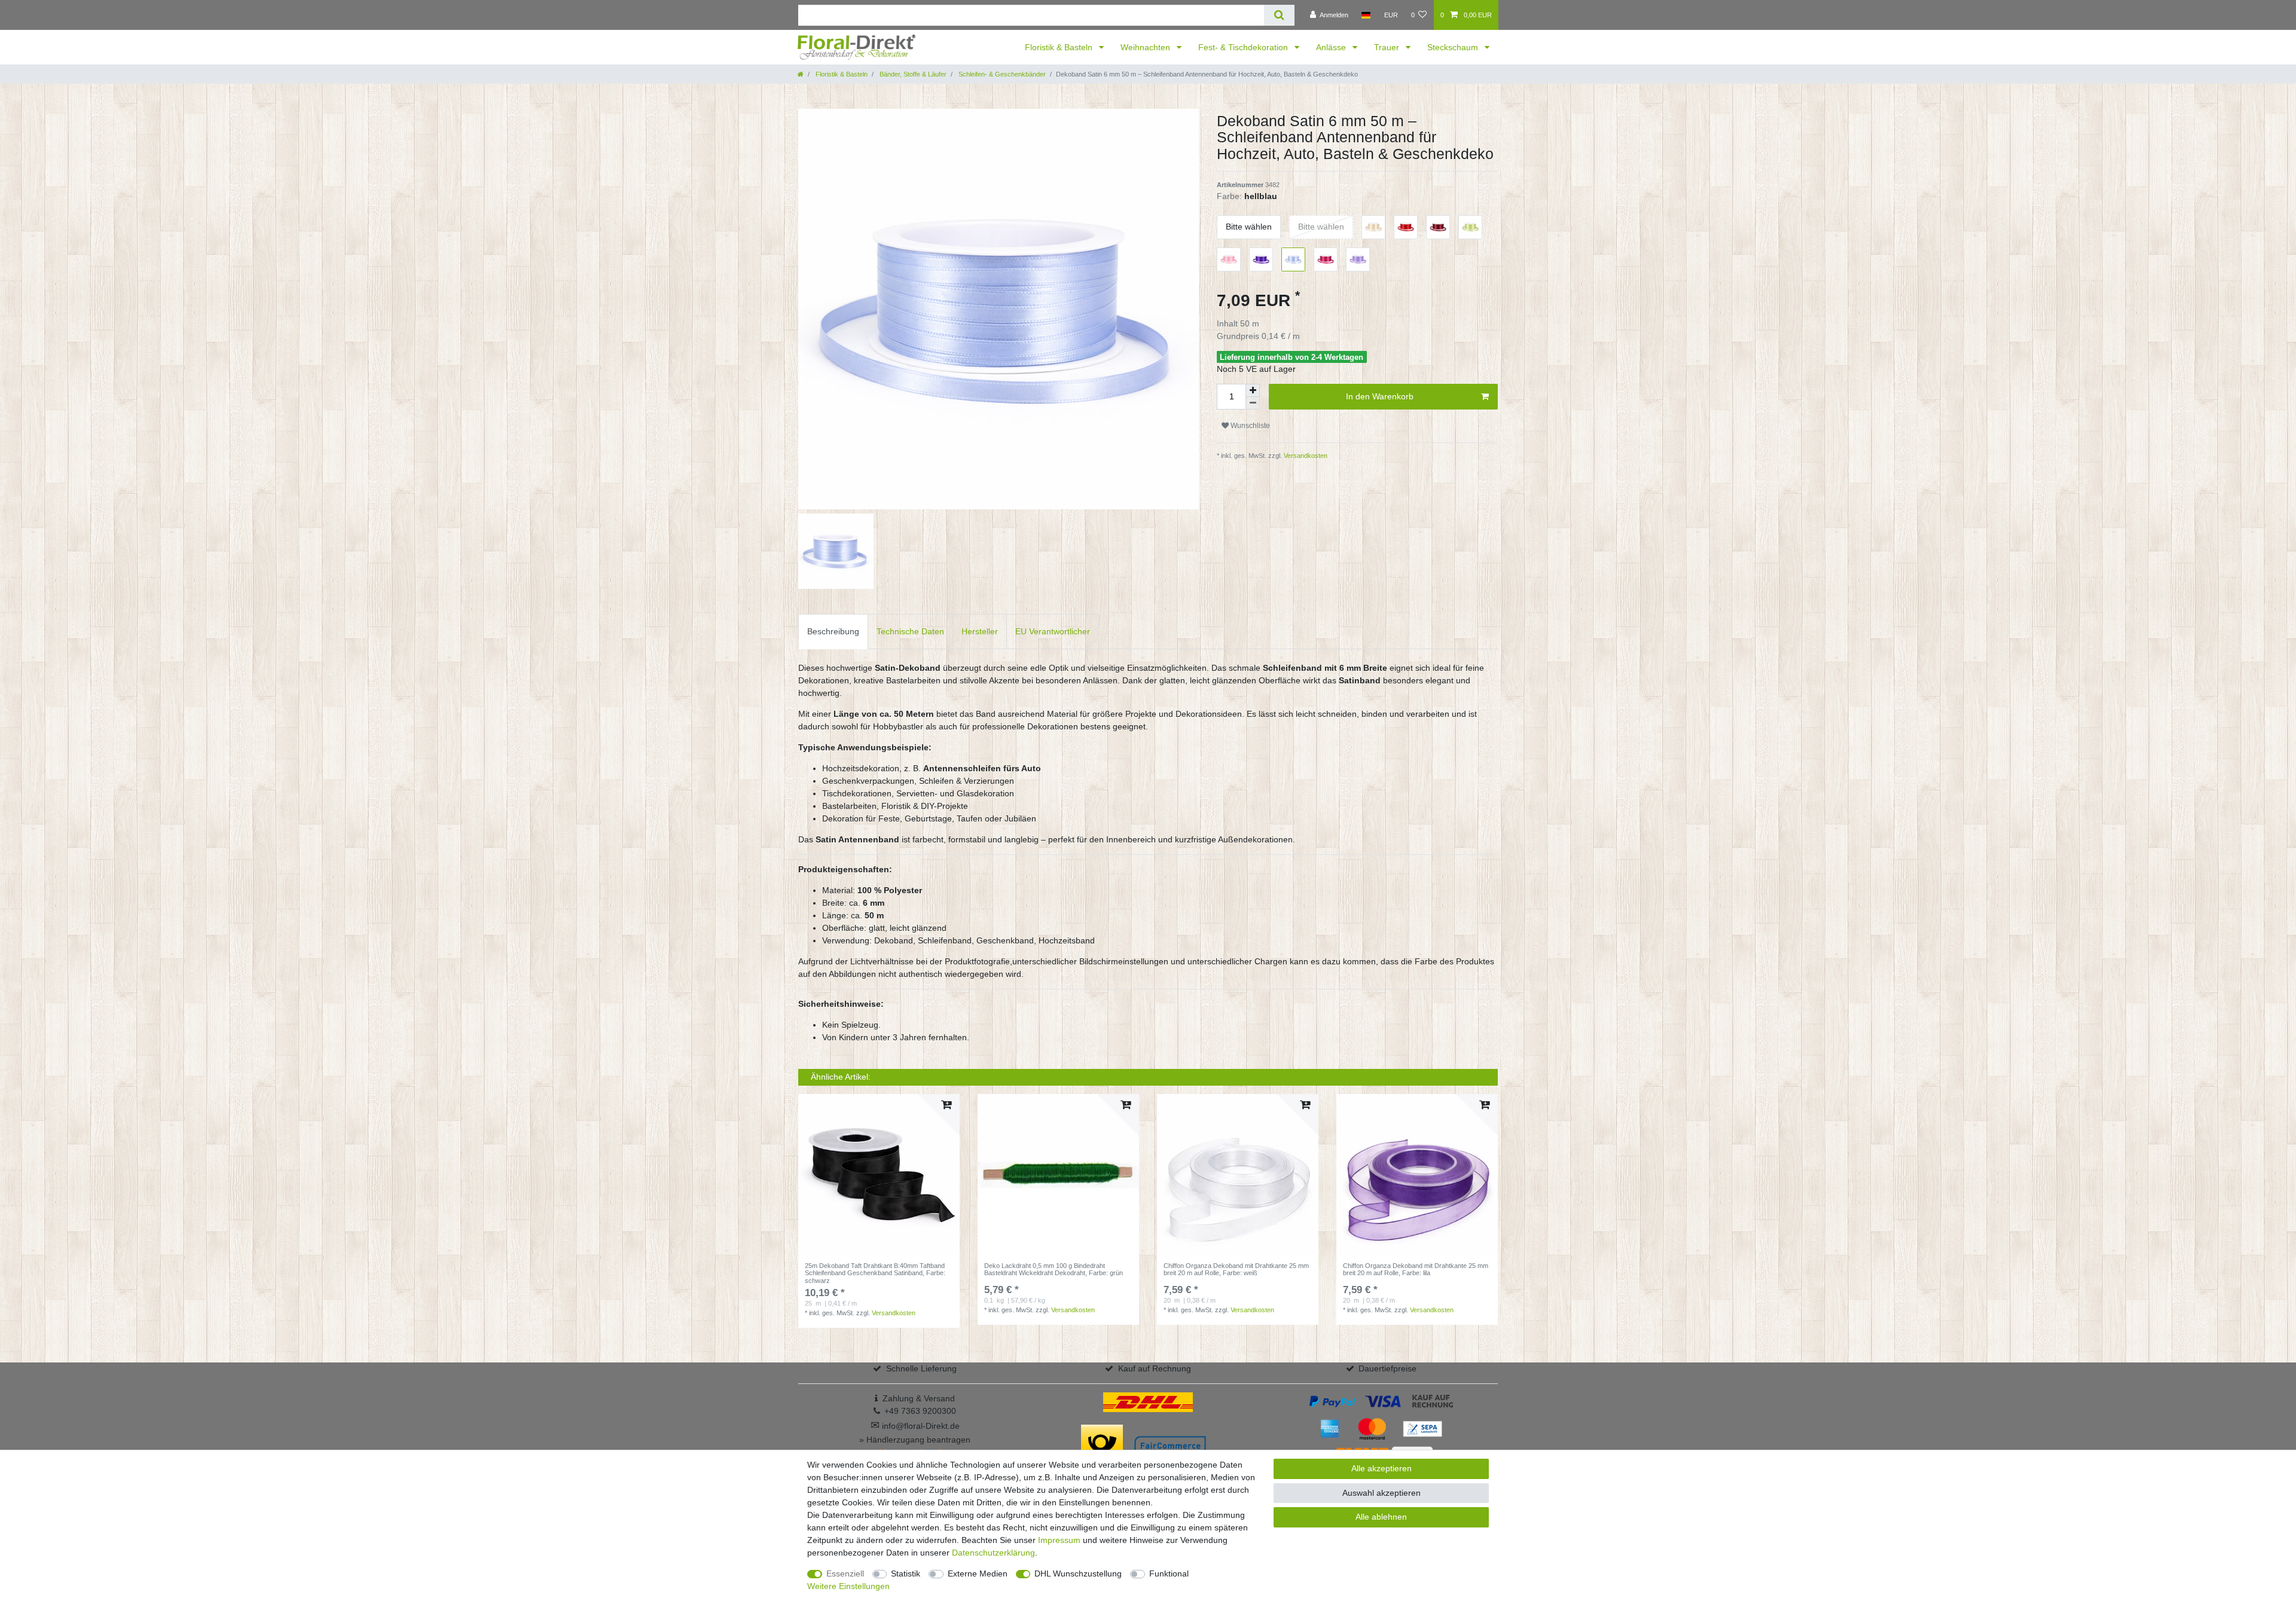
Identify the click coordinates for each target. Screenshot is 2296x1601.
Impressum (1059, 1540)
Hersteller (980, 631)
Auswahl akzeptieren (1381, 1493)
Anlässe (1332, 47)
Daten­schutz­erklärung (993, 1553)
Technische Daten (910, 631)
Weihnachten (1147, 47)
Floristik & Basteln (1060, 47)
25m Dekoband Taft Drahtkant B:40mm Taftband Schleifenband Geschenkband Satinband (875, 1273)
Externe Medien (978, 1573)
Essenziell (845, 1573)
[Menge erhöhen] (1253, 390)
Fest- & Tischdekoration (1244, 47)
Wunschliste (1249, 426)
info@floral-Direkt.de (915, 1426)
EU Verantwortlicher (1053, 631)
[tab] (833, 632)
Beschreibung (833, 631)
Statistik (906, 1573)
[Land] (1366, 15)
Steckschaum (1454, 47)
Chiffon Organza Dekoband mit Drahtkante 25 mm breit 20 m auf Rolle (1236, 1269)
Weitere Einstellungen (848, 1586)
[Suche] (1279, 15)
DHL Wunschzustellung (1078, 1573)
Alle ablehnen (1381, 1517)
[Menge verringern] (1253, 403)
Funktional (1169, 1573)
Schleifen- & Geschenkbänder (1001, 74)
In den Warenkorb (1380, 396)
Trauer (1388, 47)
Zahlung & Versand (919, 1398)
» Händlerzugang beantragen (915, 1440)
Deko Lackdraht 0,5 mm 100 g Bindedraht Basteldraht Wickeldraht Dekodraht (1054, 1269)
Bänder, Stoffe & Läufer (912, 74)
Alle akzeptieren (1381, 1468)
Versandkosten (1305, 456)
